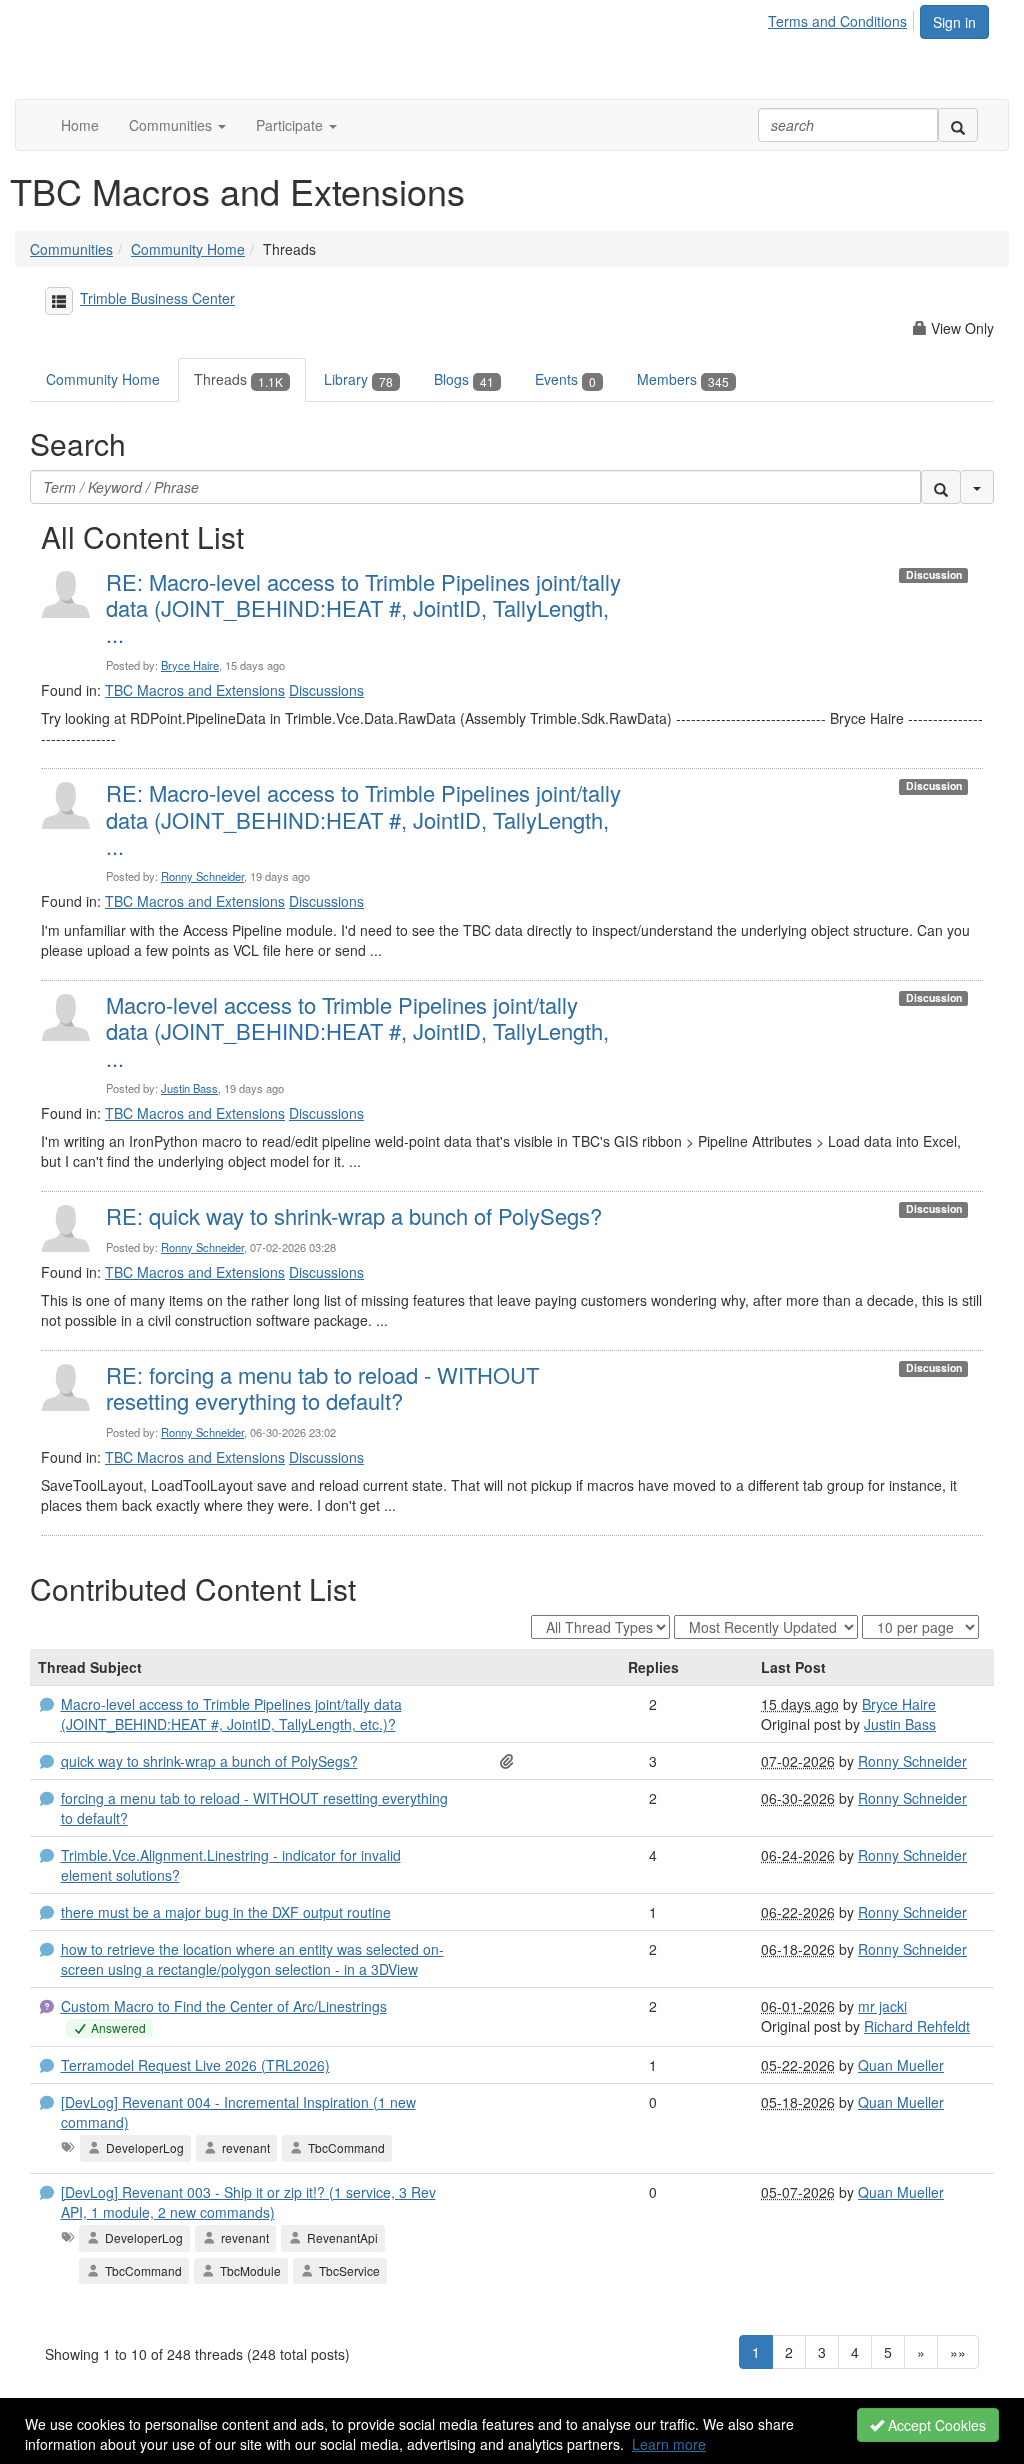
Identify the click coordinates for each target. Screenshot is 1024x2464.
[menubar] (843, 18)
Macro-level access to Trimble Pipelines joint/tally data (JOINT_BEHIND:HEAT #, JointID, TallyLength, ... (357, 1031)
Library (358, 379)
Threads (238, 379)
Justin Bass (189, 1088)
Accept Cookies (935, 2425)
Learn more (669, 2444)
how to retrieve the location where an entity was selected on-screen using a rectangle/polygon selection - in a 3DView (252, 1959)
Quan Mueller (901, 2065)
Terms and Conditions (837, 21)
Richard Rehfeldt (917, 2026)
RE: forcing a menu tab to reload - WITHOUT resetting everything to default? (322, 1387)
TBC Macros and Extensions (195, 690)
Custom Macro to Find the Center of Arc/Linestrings (224, 2006)
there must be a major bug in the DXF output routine (226, 1912)
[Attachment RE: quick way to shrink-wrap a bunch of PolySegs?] (511, 1761)
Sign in (954, 22)
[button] (177, 125)
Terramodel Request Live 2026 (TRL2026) (195, 2065)
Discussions (326, 690)
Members (683, 379)
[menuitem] (843, 18)
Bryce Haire (190, 665)
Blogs (464, 379)
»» (958, 2352)
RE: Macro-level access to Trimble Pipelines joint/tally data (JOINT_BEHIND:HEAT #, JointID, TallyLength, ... (363, 608)
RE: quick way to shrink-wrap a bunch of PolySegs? (354, 1215)
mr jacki (882, 2006)
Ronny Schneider (202, 876)
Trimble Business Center (157, 298)
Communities (71, 249)
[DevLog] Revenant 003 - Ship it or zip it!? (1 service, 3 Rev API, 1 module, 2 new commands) (248, 2202)
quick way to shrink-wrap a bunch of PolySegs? (209, 1761)
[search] (958, 125)
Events (565, 379)
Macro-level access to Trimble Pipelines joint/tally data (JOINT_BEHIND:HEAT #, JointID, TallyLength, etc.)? (231, 1714)
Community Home (188, 249)
